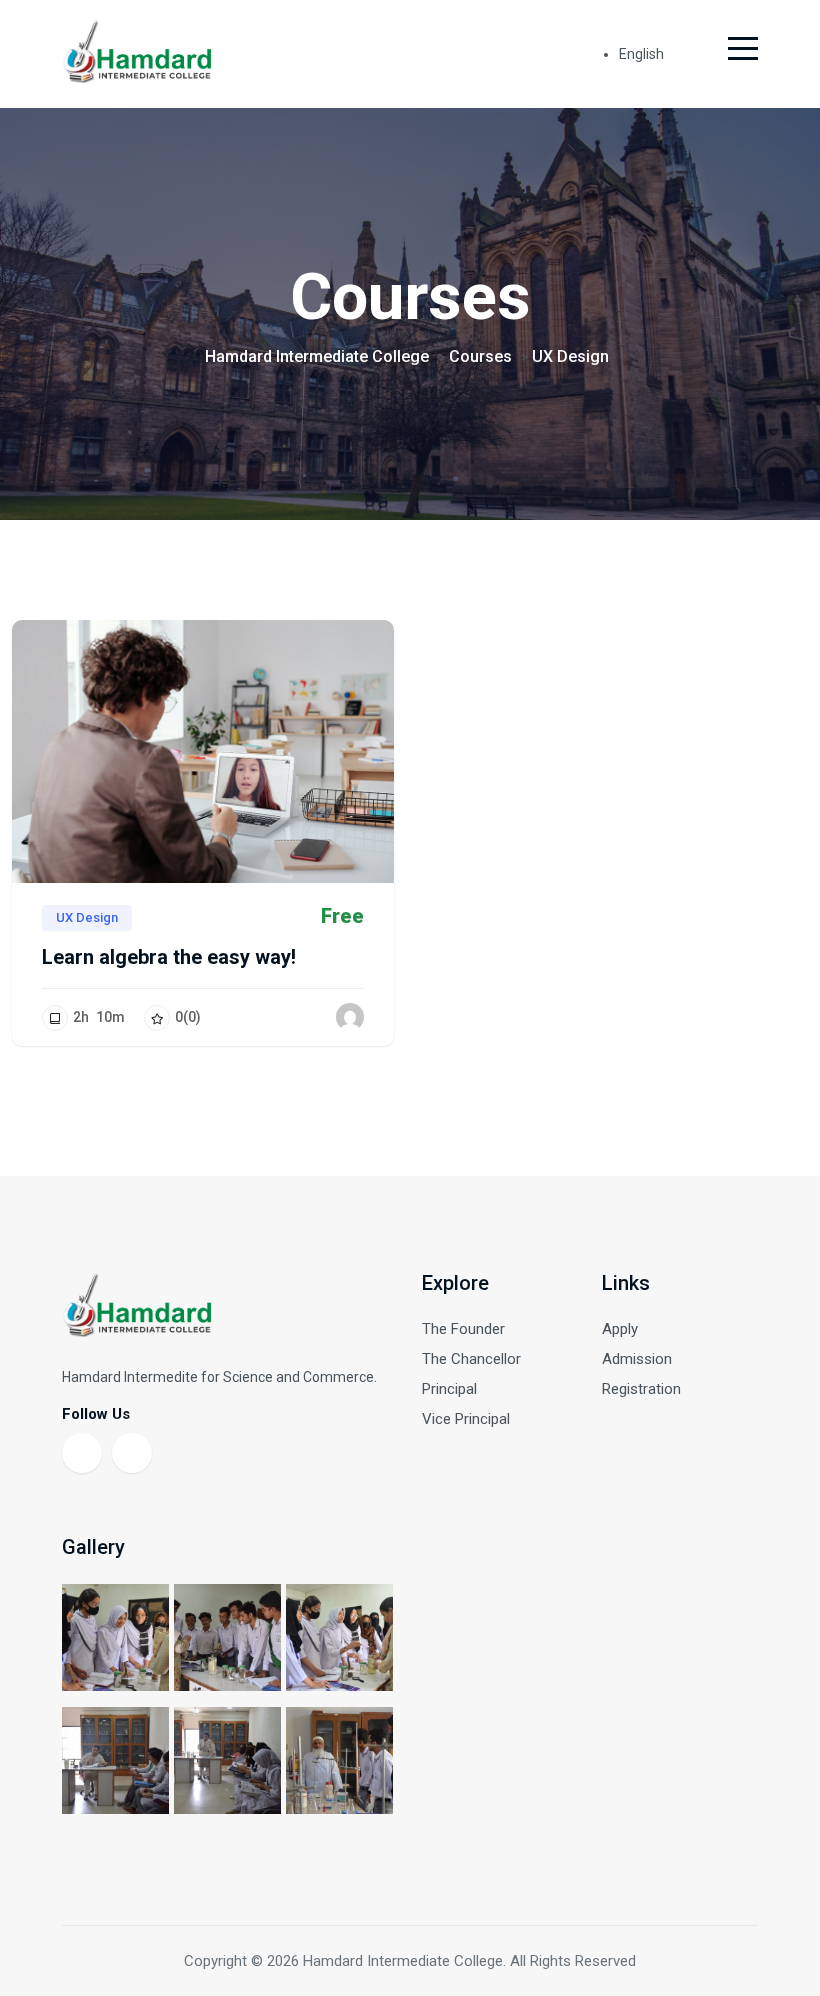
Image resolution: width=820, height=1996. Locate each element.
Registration (641, 1389)
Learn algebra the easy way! (169, 957)
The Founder (463, 1329)
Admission (637, 1359)
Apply (620, 1329)
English (643, 54)
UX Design (87, 917)
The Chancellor (471, 1359)
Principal (449, 1389)
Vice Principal (466, 1419)
